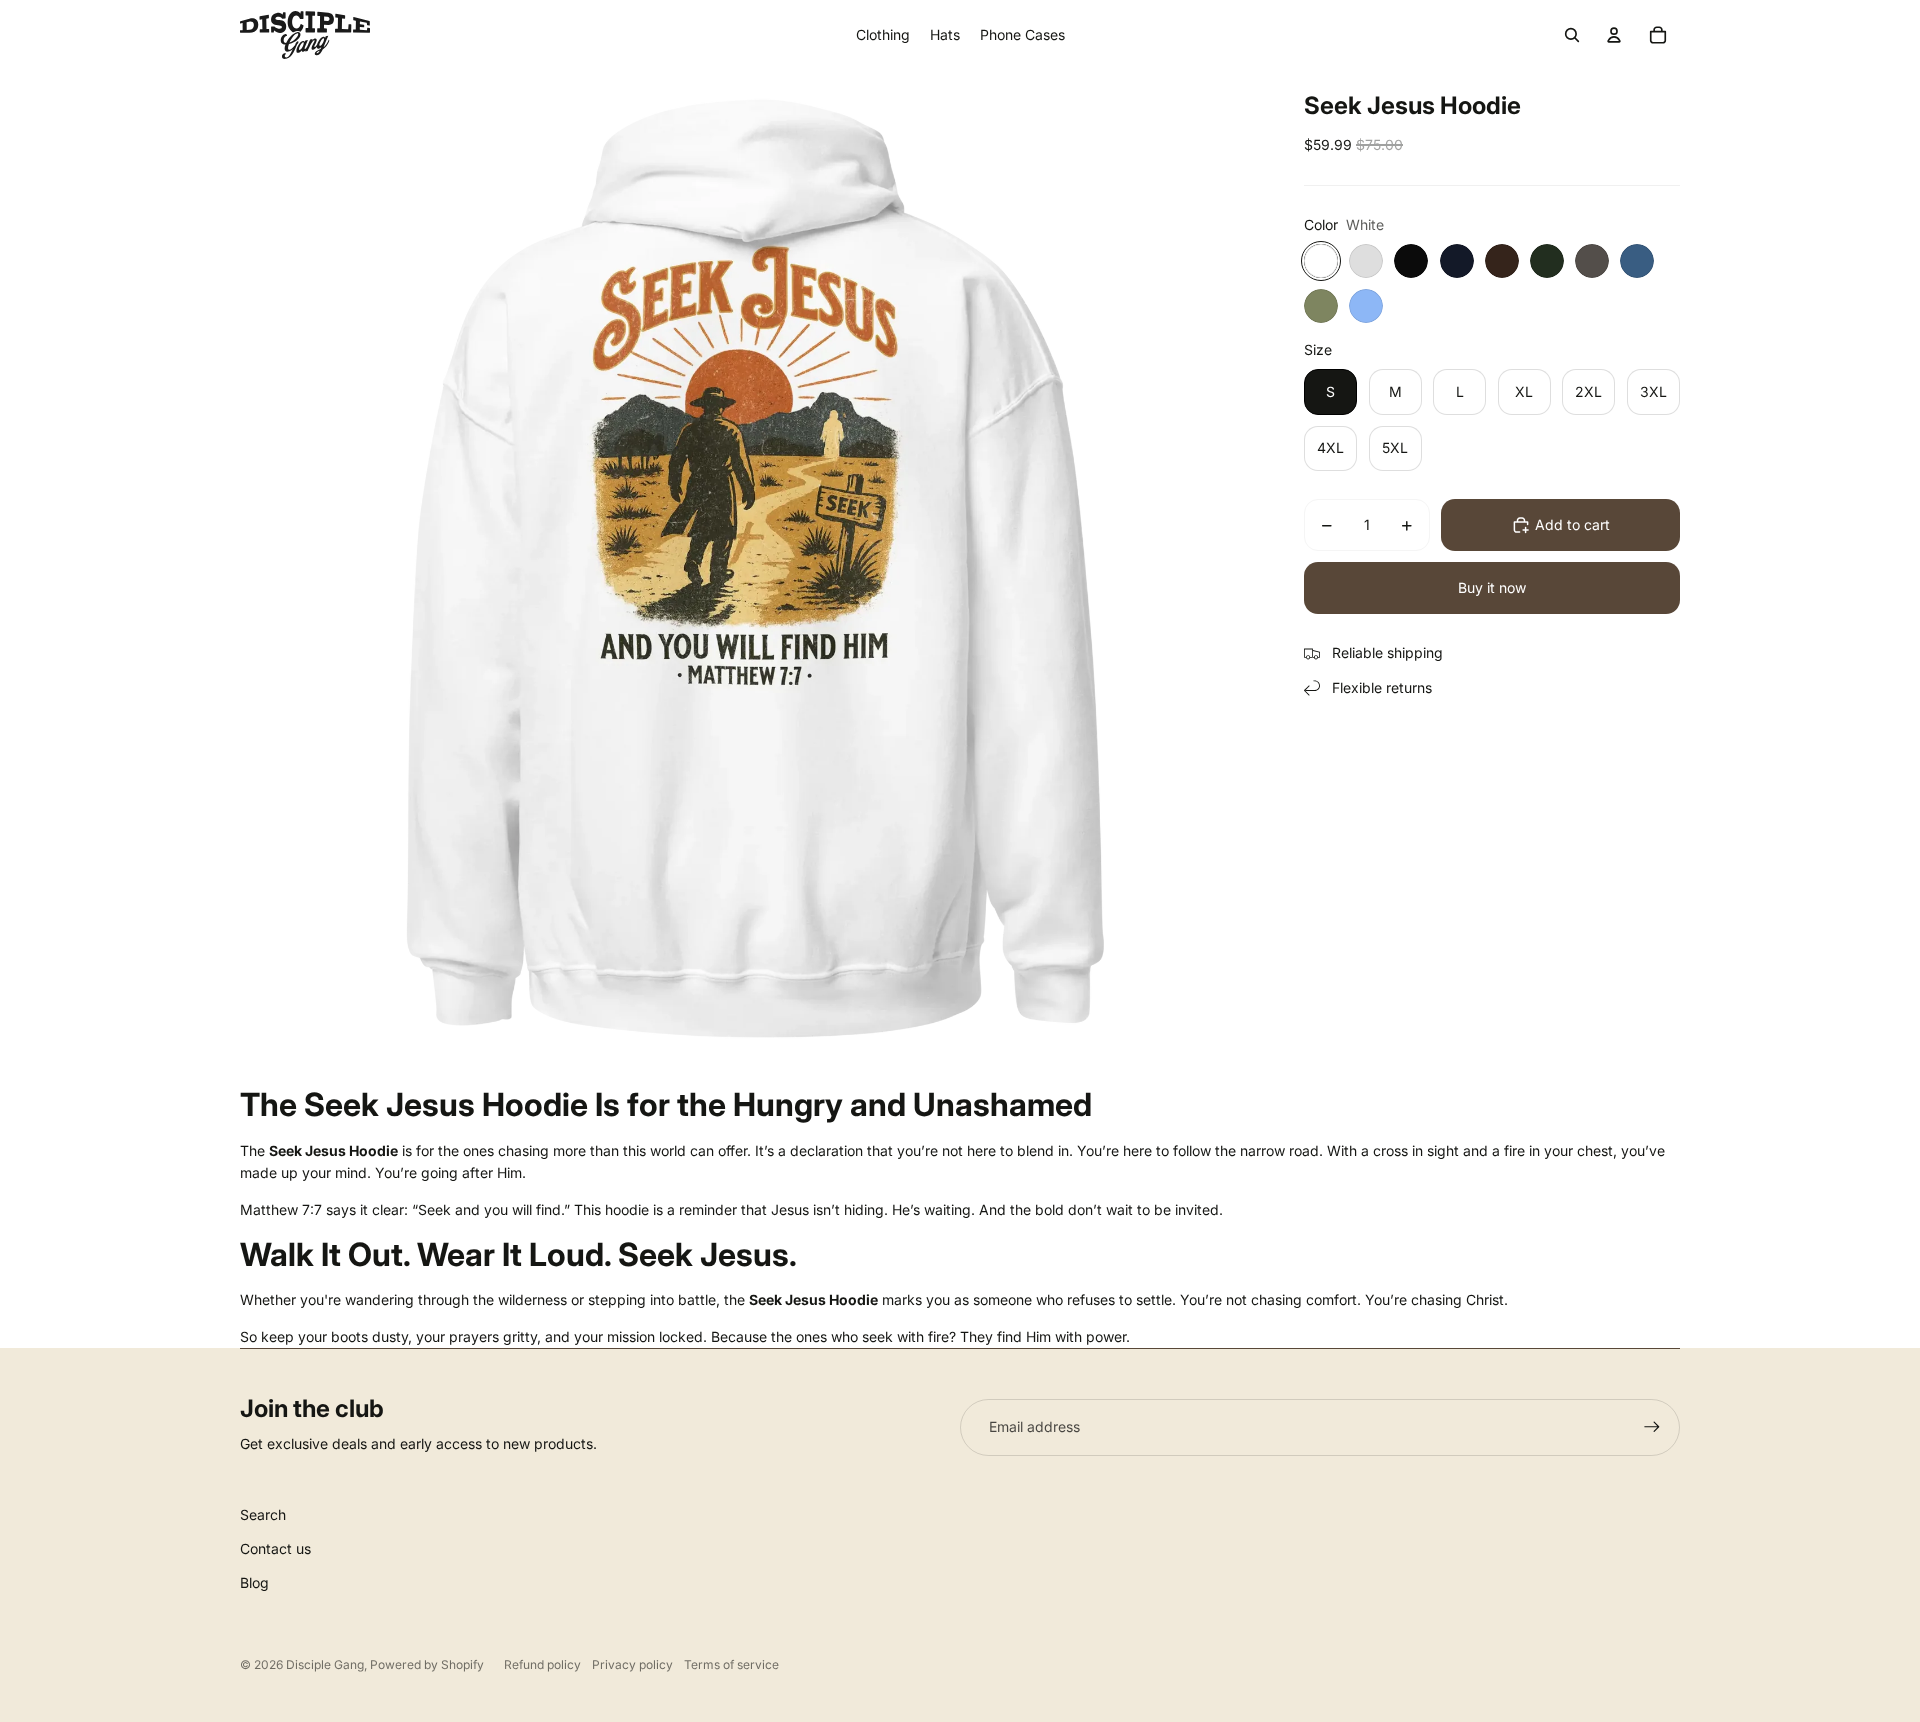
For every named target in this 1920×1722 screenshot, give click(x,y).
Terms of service (731, 1664)
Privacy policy (632, 1664)
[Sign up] (1652, 1427)
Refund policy (542, 1664)
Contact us (275, 1548)
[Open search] (1572, 35)
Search (263, 1514)
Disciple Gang (325, 1664)
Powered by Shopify (427, 1664)
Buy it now (1492, 587)
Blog (254, 1582)
